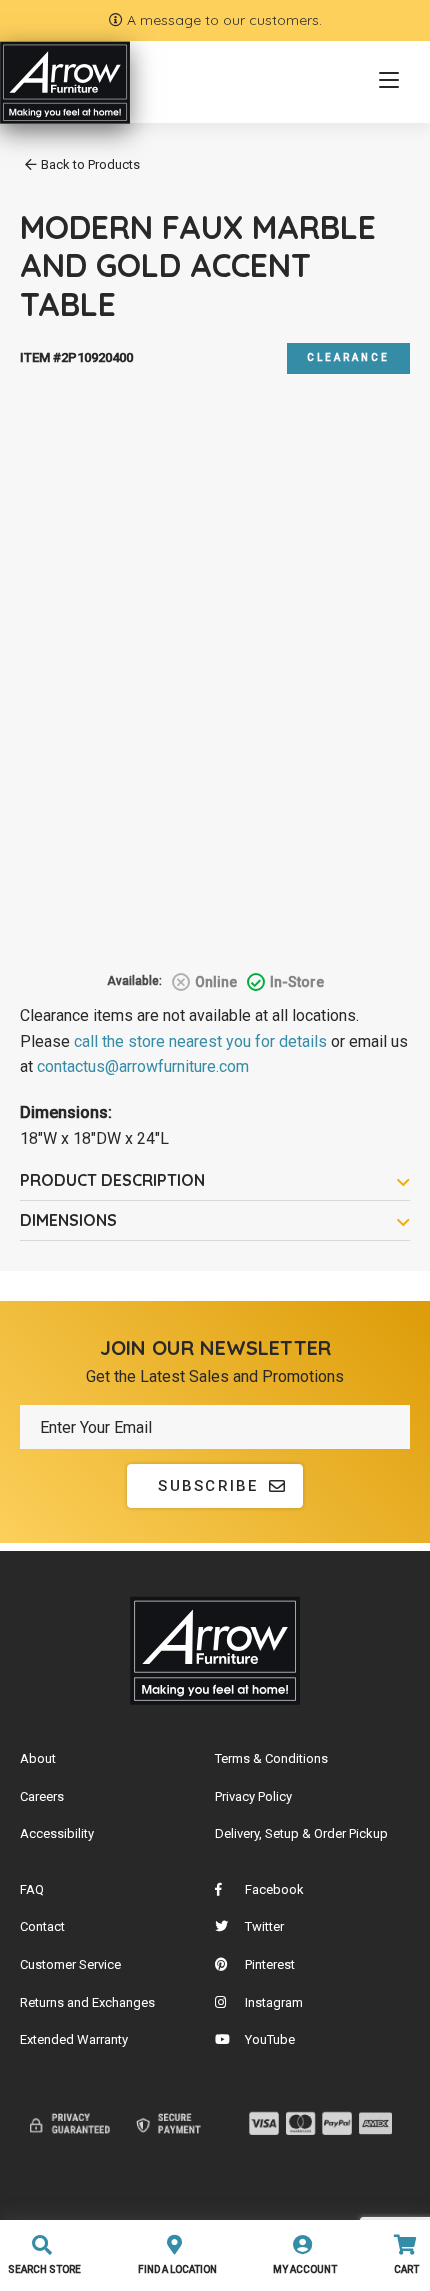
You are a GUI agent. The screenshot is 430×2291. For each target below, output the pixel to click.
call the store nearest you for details (200, 1041)
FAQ (32, 1889)
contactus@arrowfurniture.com (143, 1066)
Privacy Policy (253, 1796)
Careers (42, 1796)
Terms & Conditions (271, 1758)
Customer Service (70, 1964)
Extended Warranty (74, 2039)
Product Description (112, 1180)
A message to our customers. (222, 20)
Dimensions (68, 1220)
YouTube (270, 2039)
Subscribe (208, 1486)
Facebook (274, 1889)
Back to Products (90, 164)
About (38, 1758)
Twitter (264, 1926)
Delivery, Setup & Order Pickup (301, 1833)
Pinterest (270, 1964)
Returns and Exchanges (87, 2002)
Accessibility (57, 1833)
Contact (42, 1926)
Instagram (274, 2002)
